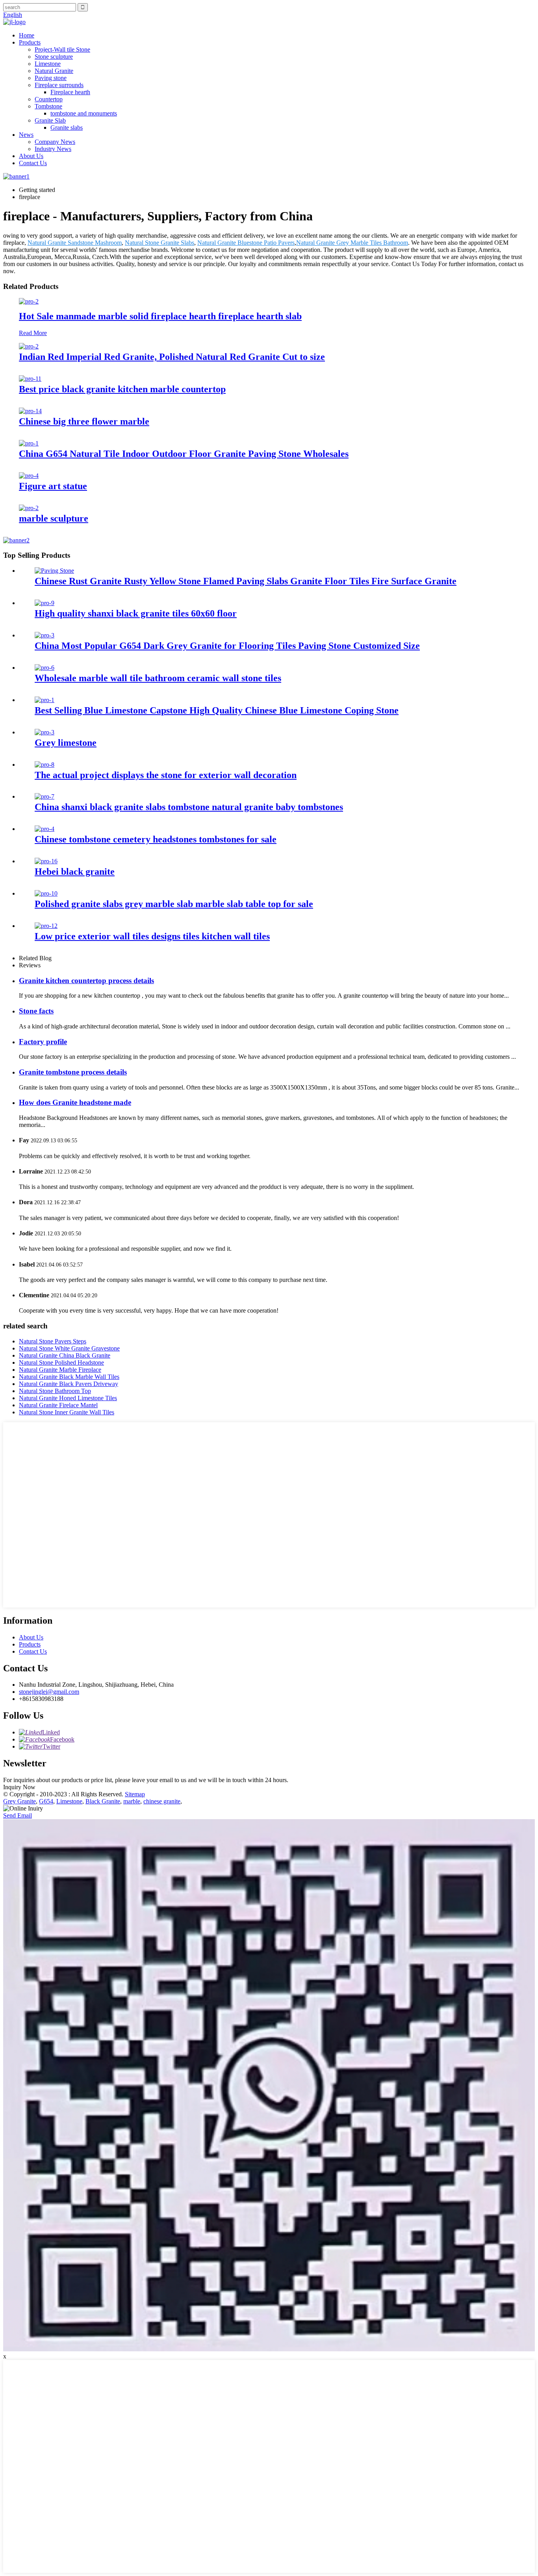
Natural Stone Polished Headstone (61, 1363)
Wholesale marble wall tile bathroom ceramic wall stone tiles (158, 678)
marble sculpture (54, 518)
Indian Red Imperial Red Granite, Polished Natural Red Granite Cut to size (172, 357)
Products (30, 42)
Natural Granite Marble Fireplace (60, 1370)
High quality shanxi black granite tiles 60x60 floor (136, 613)
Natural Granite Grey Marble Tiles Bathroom (352, 243)
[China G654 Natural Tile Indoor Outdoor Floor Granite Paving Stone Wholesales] (29, 443)
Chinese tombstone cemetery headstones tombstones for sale (156, 839)
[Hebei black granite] (46, 861)
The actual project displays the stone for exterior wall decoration (166, 775)
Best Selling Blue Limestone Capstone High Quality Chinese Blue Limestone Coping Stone (217, 710)
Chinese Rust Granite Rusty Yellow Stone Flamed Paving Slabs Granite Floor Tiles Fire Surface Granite (246, 581)
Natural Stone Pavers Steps (53, 1341)
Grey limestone (66, 743)
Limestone (48, 64)
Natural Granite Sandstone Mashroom (75, 243)
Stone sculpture (54, 57)
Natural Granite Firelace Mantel (58, 1405)
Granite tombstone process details (73, 1072)
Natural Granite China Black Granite (65, 1355)
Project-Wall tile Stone (62, 49)
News (26, 135)
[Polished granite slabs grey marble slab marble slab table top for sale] (46, 893)
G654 (46, 1801)
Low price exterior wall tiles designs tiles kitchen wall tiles (152, 936)
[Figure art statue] (29, 476)
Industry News (53, 149)
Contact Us (33, 163)
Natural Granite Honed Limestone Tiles (68, 1398)
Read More (33, 333)
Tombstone (48, 106)
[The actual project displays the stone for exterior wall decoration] (45, 765)
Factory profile (43, 1042)
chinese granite (162, 1801)
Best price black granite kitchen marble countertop (122, 389)
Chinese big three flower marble (84, 421)
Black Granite (103, 1801)
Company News (55, 142)
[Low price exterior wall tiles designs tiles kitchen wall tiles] (46, 926)
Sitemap (135, 1794)
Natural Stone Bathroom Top (55, 1391)
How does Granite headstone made (75, 1102)
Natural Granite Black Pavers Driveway (69, 1384)
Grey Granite (19, 1801)
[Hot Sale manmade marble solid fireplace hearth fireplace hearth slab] (29, 301)
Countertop (49, 99)
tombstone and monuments (84, 113)
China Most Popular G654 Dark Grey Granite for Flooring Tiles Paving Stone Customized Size (227, 646)
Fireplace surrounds (59, 85)
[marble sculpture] (29, 508)
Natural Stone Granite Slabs (160, 243)
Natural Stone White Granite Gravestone (69, 1348)
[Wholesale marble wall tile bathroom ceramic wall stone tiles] (45, 668)
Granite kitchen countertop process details (86, 981)
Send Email (18, 1815)
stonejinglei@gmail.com (49, 1692)
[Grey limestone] (45, 732)
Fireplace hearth (70, 92)
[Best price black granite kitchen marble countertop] (30, 379)
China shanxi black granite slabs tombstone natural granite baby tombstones (189, 807)
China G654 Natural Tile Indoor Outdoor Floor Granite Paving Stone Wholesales (184, 454)
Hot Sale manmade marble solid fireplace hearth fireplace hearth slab (160, 316)
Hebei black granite (75, 872)
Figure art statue (53, 486)
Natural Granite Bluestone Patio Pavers (246, 243)
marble (132, 1801)
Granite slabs (67, 128)
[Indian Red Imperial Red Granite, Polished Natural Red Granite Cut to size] (29, 346)
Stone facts (36, 1011)
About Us (31, 156)
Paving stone (51, 78)
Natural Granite (54, 71)
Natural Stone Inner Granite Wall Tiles (67, 1412)
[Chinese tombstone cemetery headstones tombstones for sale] (45, 829)
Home (27, 35)
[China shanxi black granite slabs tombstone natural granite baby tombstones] (45, 796)
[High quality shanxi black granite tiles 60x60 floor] (45, 603)
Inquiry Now (19, 1787)
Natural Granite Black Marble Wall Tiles (69, 1377)
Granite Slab (50, 120)
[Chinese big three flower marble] (30, 411)
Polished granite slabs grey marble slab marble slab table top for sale (174, 904)
